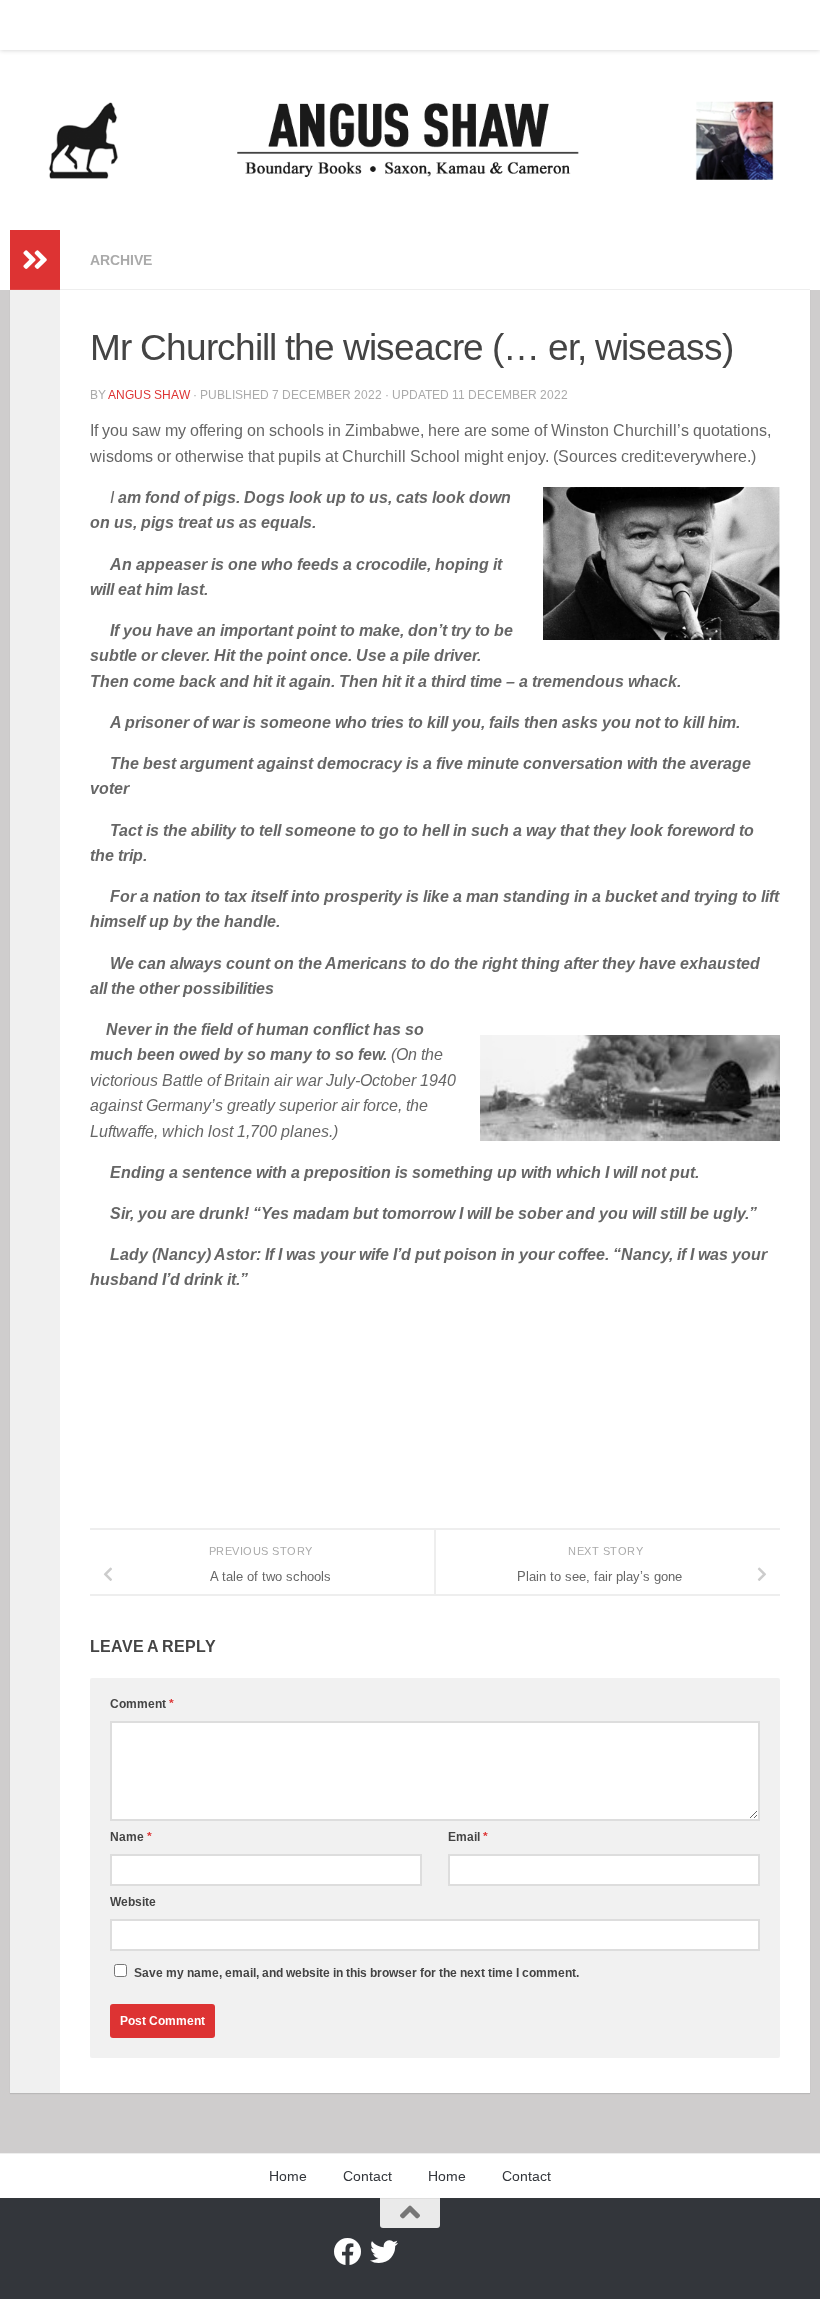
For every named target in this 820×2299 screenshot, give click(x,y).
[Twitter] (384, 2252)
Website (133, 1902)
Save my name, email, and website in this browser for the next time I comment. (356, 1973)
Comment (142, 1704)
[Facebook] (348, 2252)
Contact (114, 25)
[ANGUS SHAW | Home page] (410, 140)
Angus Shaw (149, 395)
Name (131, 1837)
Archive (121, 260)
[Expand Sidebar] (35, 260)
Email (468, 1837)
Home (43, 25)
